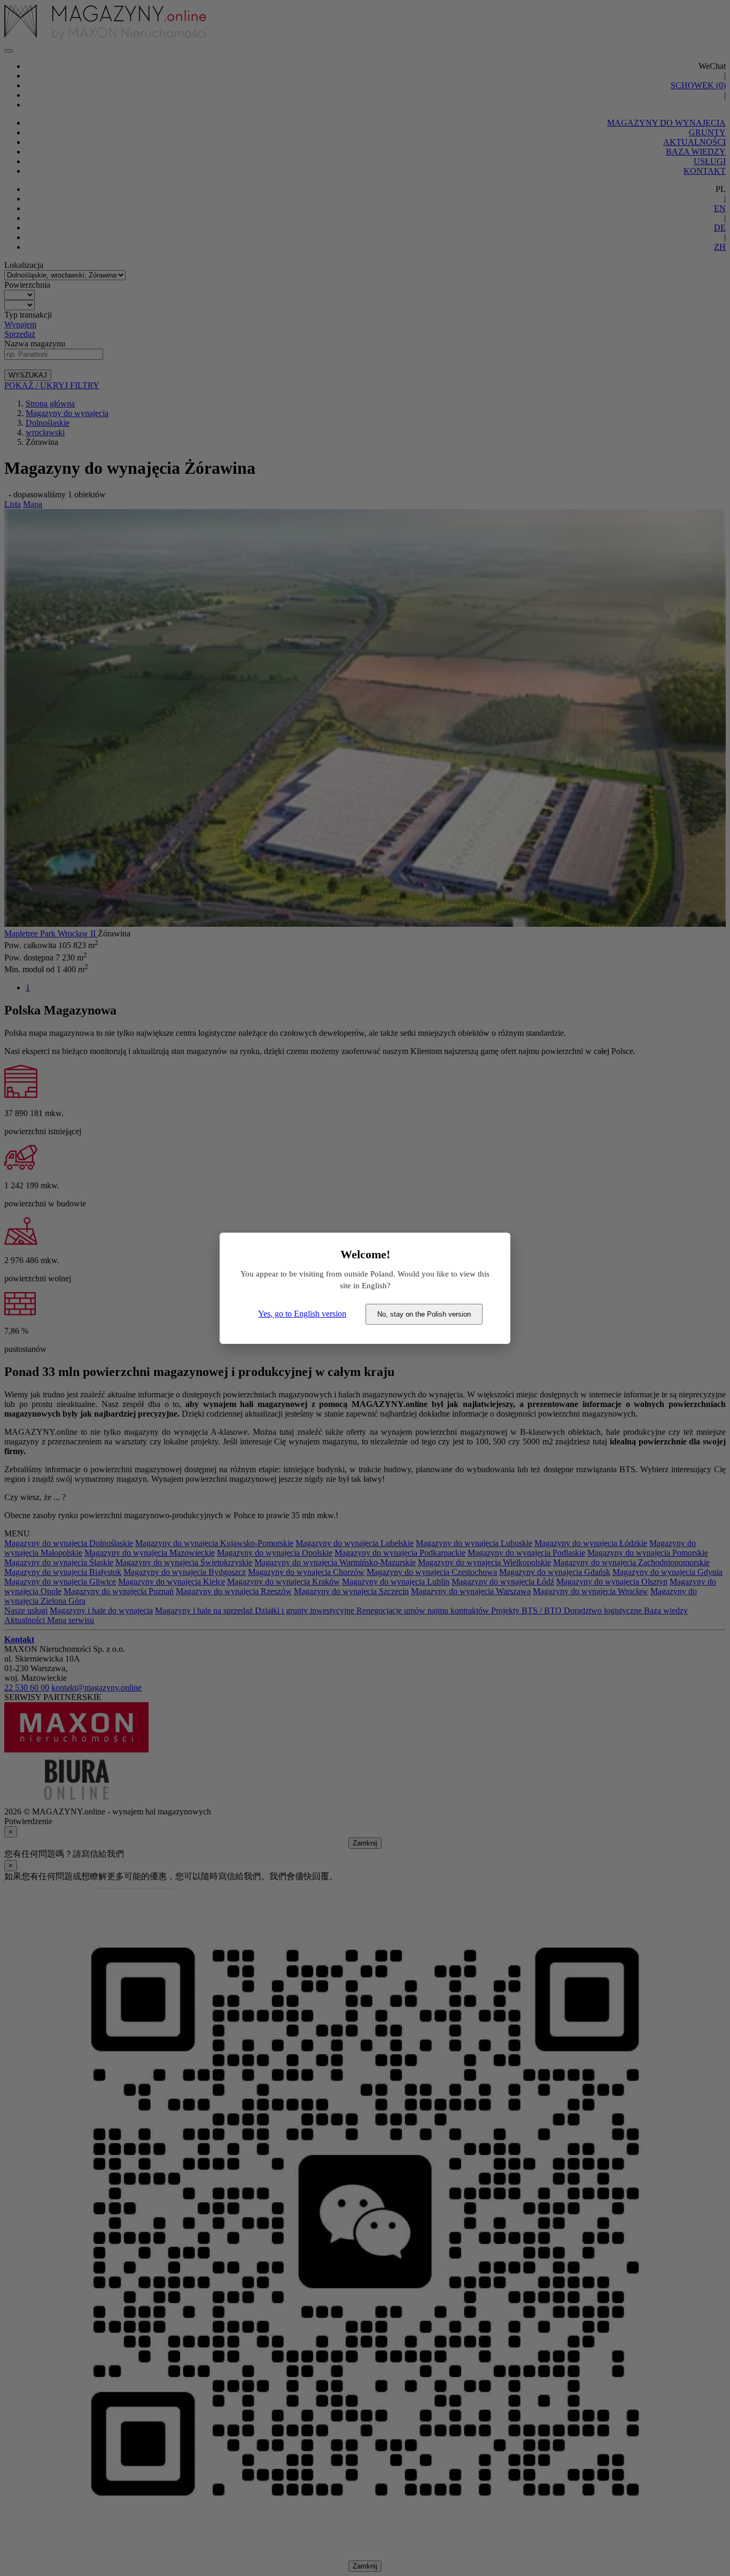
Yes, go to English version (302, 1314)
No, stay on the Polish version (424, 1314)
